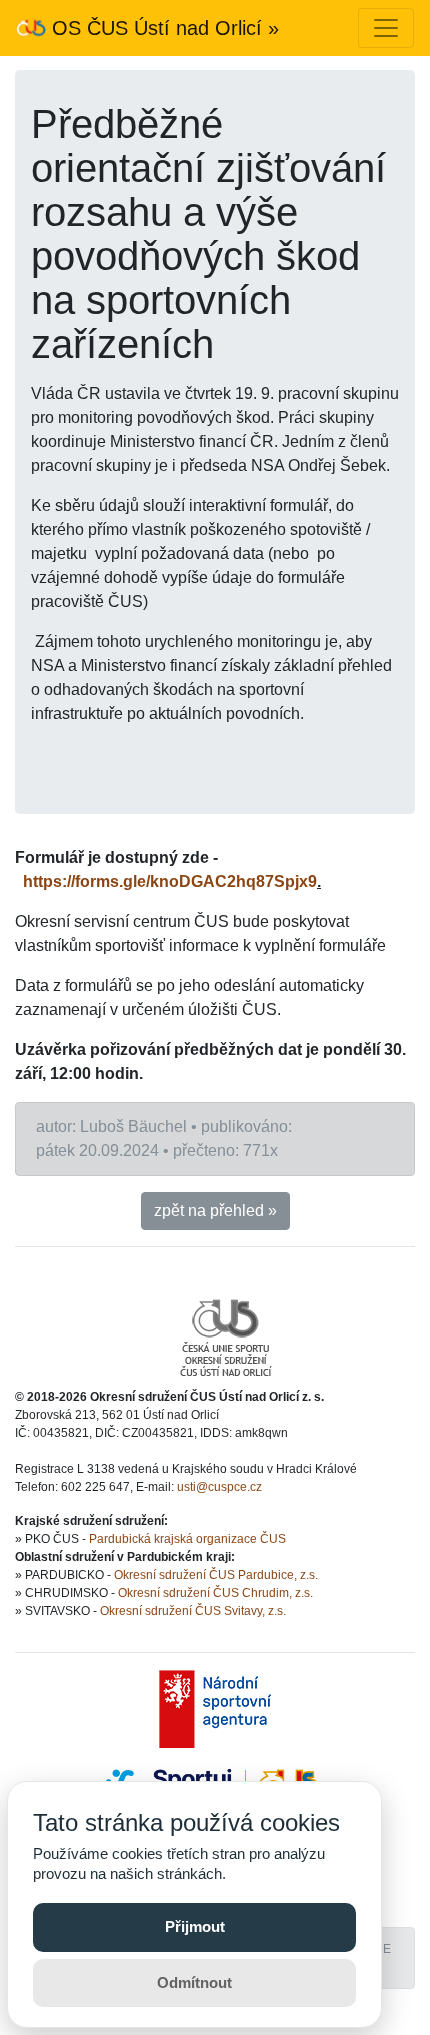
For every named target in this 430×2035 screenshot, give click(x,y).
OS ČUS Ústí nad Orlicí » (162, 28)
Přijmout (195, 1926)
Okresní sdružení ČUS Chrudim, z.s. (215, 1593)
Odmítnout (194, 1982)
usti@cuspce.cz (219, 1487)
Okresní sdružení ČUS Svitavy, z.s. (193, 1611)
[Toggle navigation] (386, 28)
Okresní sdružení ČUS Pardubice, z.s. (216, 1575)
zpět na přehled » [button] (215, 1210)
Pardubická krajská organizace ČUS (187, 1539)
